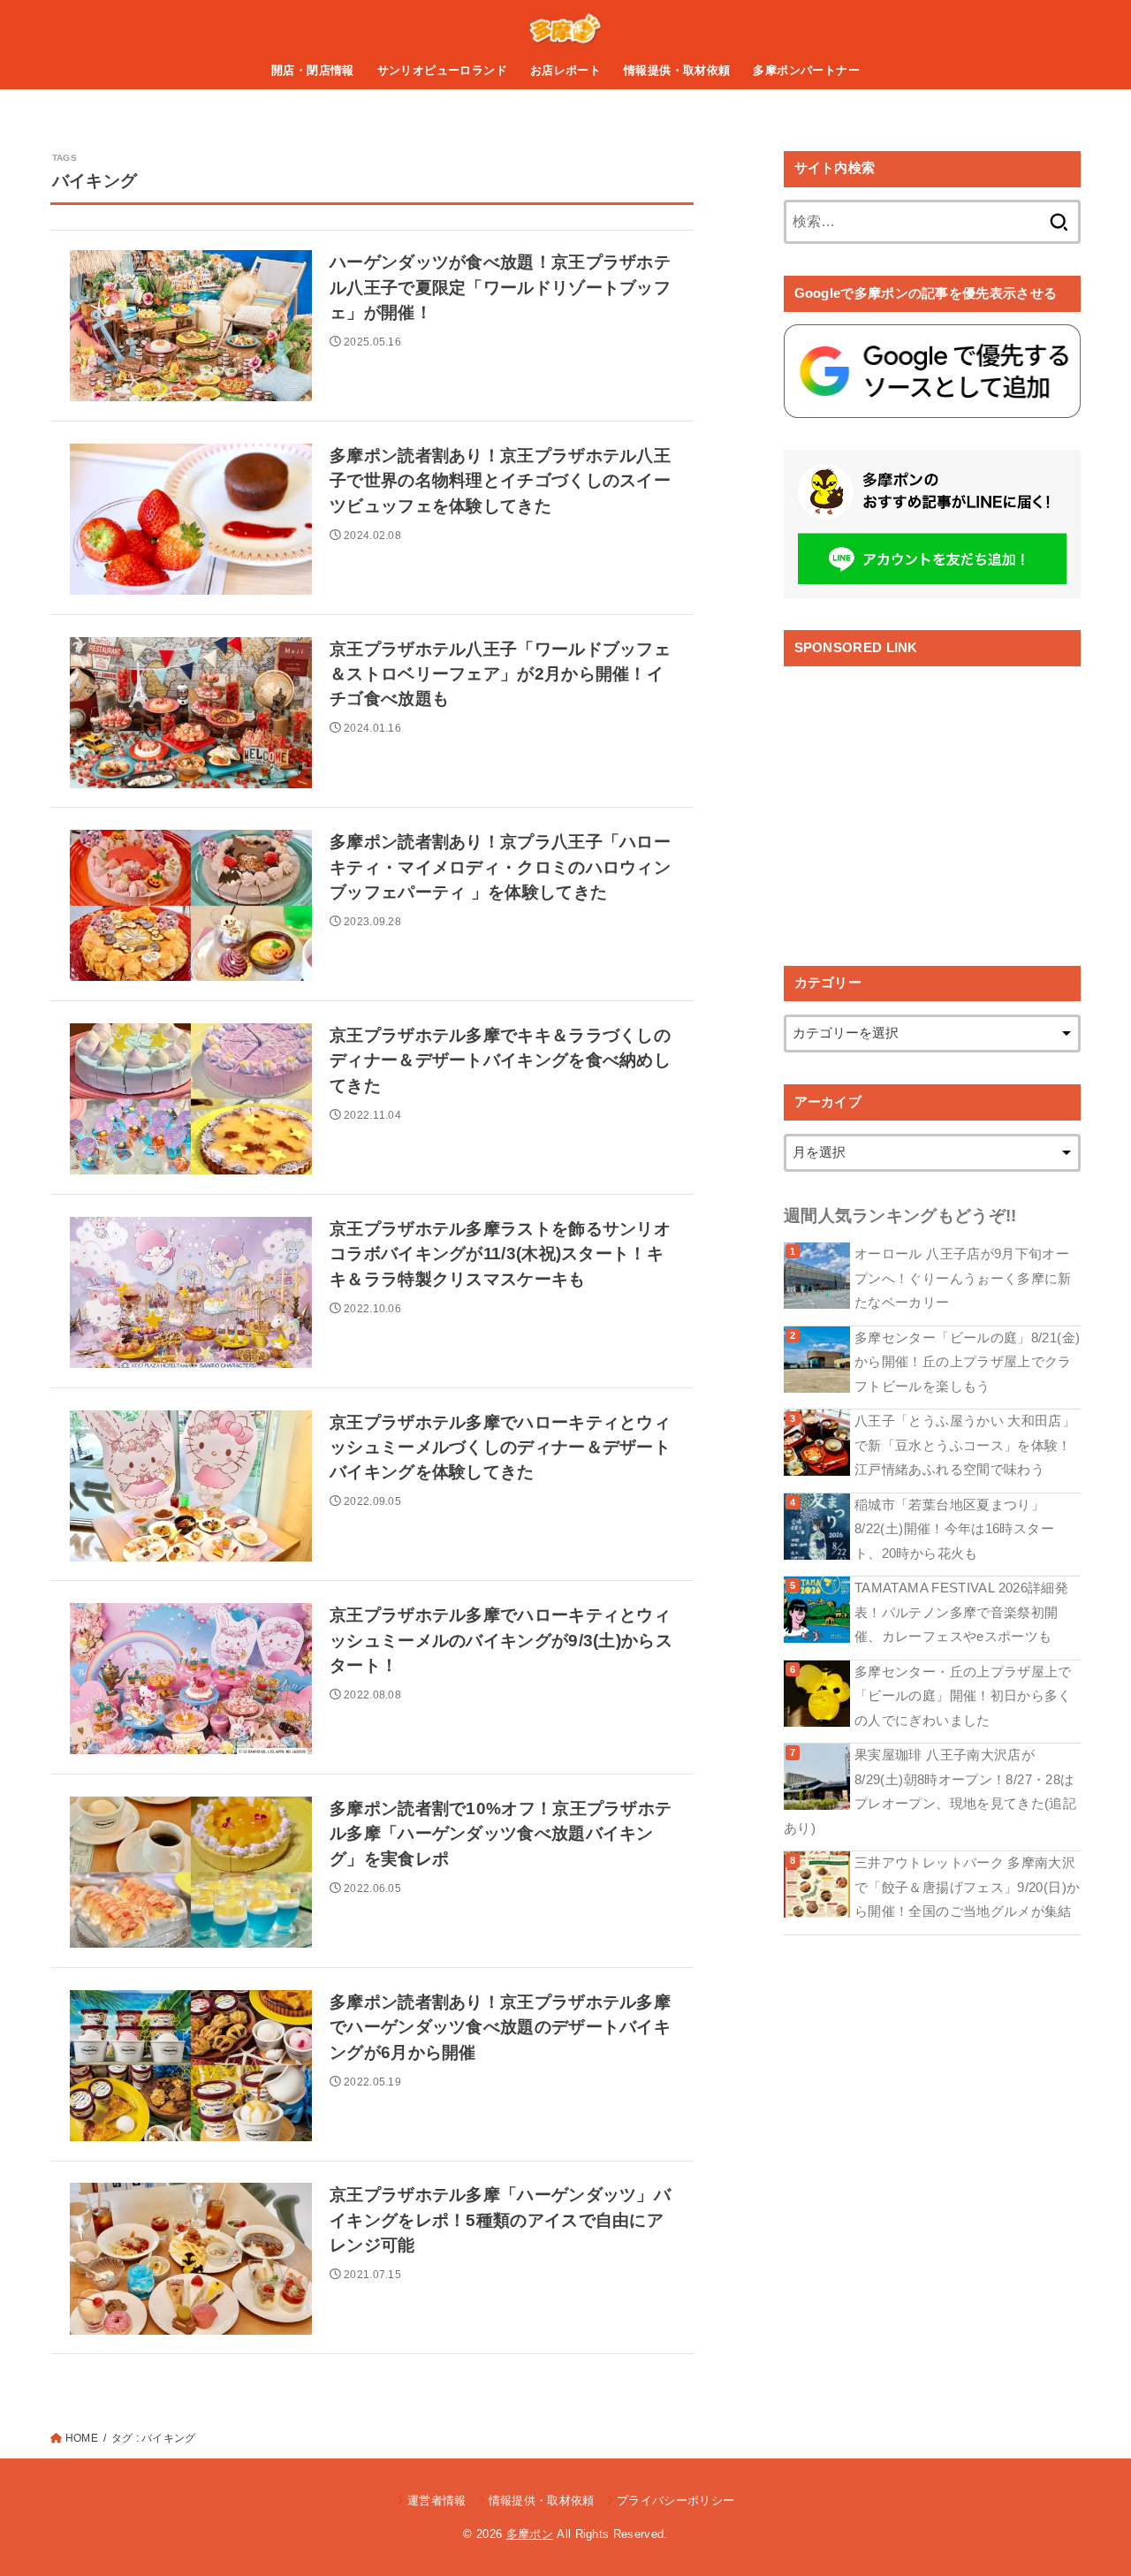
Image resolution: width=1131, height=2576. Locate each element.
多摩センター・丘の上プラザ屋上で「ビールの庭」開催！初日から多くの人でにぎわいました (963, 1696)
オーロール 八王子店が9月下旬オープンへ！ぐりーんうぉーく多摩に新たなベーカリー (963, 1278)
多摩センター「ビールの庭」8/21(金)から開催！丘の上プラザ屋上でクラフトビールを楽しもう (967, 1362)
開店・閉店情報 (313, 70)
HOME (82, 2438)
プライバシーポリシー (676, 2500)
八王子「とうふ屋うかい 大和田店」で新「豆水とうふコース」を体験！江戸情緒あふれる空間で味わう (965, 1445)
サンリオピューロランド (443, 70)
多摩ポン (530, 2534)
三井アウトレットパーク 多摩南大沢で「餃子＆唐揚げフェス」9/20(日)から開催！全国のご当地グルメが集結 (967, 1887)
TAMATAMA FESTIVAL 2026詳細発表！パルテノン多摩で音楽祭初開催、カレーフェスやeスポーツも (961, 1612)
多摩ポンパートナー (806, 70)
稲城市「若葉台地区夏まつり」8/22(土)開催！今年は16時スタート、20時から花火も (954, 1529)
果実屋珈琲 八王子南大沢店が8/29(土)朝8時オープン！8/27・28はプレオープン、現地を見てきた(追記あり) (930, 1792)
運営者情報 (437, 2500)
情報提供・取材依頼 (677, 70)
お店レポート (565, 70)
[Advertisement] (932, 802)
